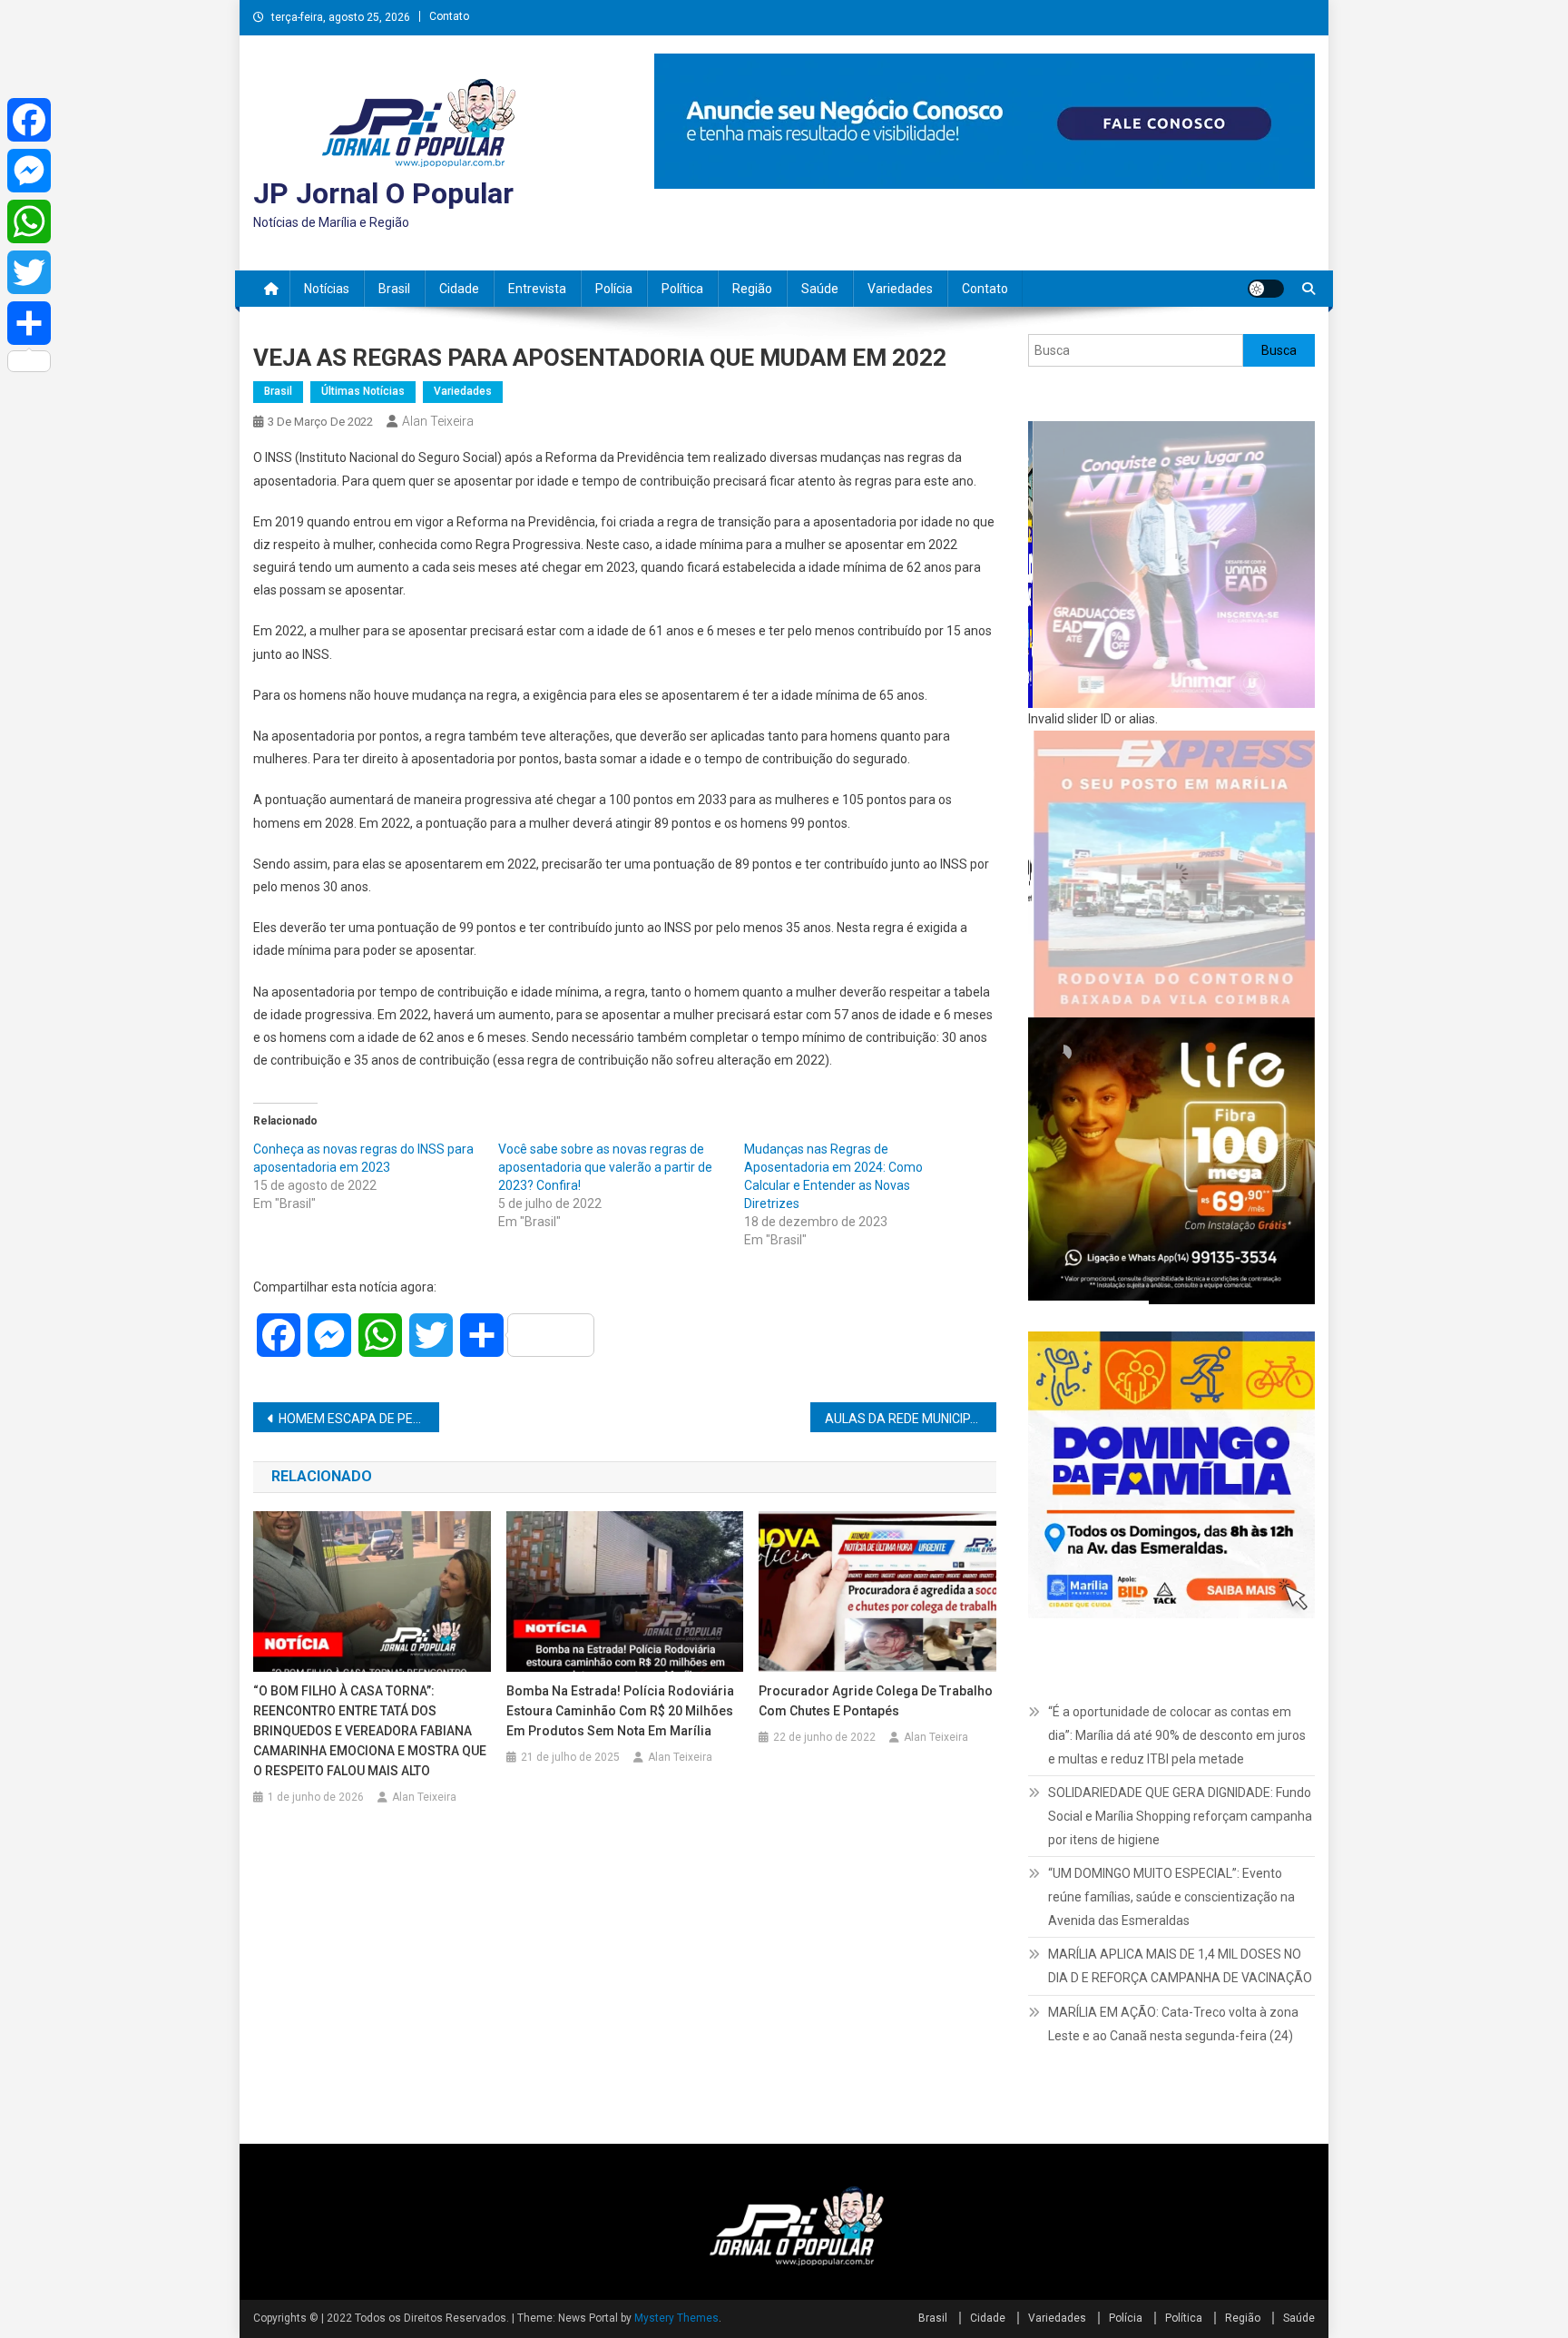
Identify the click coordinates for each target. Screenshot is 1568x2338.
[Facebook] (29, 120)
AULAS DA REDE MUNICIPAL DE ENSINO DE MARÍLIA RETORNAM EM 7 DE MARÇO (911, 1419)
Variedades (900, 289)
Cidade (459, 289)
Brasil (394, 289)
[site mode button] (1266, 289)
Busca (1279, 350)
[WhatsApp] (29, 221)
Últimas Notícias (363, 391)
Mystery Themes (676, 2318)
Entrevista (537, 289)
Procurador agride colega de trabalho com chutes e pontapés (876, 1701)
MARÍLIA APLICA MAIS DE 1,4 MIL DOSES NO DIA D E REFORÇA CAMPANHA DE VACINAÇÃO (1180, 1966)
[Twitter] (29, 272)
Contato (449, 16)
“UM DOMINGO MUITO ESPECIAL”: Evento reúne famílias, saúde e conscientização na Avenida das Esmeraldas (1171, 1897)
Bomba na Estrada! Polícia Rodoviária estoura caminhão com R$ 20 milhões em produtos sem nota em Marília (620, 1711)
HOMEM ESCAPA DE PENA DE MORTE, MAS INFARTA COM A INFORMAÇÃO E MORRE (359, 1419)
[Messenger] (29, 171)
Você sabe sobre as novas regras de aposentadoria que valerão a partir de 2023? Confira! (605, 1167)
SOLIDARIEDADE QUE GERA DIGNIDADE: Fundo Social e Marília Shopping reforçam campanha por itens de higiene (1180, 1816)
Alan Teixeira (438, 421)
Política (682, 289)
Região (752, 289)
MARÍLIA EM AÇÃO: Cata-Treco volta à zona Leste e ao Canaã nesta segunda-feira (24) (1173, 2024)
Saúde (820, 289)
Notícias (327, 289)
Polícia (614, 289)
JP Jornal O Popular (383, 193)
